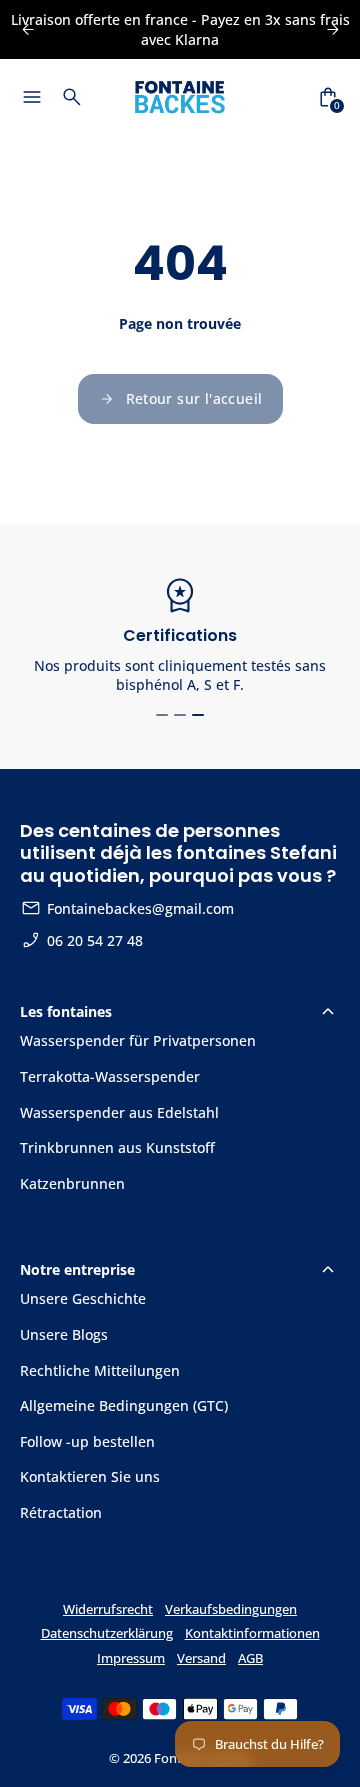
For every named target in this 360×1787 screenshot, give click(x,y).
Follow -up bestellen (87, 1441)
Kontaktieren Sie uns (90, 1476)
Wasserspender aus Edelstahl (119, 1112)
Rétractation (61, 1512)
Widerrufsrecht (108, 1609)
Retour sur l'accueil (194, 398)
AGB (250, 1658)
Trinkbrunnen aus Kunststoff (117, 1147)
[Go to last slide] (27, 29)
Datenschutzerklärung (107, 1633)
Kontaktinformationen (252, 1633)
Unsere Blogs (64, 1334)
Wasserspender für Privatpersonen (138, 1040)
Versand (201, 1658)
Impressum (131, 1658)
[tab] (162, 715)
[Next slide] (332, 29)
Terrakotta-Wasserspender (110, 1076)
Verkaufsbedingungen (231, 1609)
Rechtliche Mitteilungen (100, 1370)
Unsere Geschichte (83, 1298)
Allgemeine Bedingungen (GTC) (124, 1405)
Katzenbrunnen (72, 1183)
